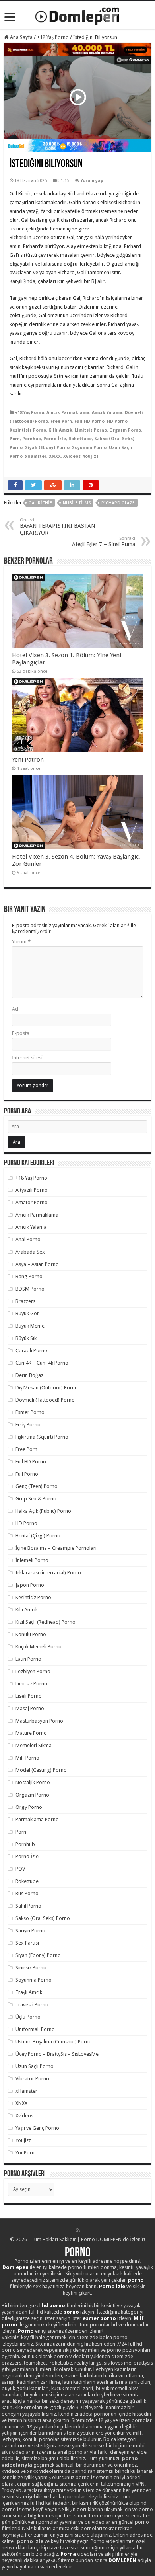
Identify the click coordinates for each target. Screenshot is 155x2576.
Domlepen (15, 2267)
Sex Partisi (27, 1943)
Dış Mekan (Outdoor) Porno (47, 1388)
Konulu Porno (31, 1634)
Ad (15, 1009)
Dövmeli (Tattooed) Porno (45, 1400)
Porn (15, 439)
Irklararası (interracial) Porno (48, 1573)
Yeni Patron (28, 760)
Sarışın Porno (30, 1931)
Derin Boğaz (29, 1375)
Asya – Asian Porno (37, 1264)
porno (136, 2280)
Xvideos (72, 456)
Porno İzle (55, 439)
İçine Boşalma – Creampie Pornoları (56, 1548)
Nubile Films (77, 503)
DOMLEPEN (122, 2560)
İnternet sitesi (27, 1058)
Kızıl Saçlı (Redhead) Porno (46, 1622)
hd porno (53, 2306)
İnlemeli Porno (32, 1560)
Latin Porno (28, 1659)
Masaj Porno (30, 1708)
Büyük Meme (30, 1326)
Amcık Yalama (107, 413)
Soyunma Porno (89, 448)
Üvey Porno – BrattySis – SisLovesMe (57, 2054)
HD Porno (117, 421)
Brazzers (25, 1301)
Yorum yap (92, 181)
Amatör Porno (32, 1202)
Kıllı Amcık (60, 430)
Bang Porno (29, 1276)
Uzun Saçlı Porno (35, 2066)
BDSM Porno (30, 1289)
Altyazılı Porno (32, 1190)
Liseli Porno (29, 1696)
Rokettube (80, 439)
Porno (78, 2253)
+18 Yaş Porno (53, 37)
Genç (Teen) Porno (37, 1486)
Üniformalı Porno (35, 2029)
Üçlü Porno (28, 2017)
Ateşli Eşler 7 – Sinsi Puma (104, 542)
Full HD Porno (89, 421)
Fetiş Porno (28, 1425)
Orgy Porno (29, 1807)
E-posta (21, 1033)
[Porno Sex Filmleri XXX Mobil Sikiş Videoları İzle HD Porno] (77, 15)
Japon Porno (30, 1585)
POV (20, 1869)
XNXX (55, 456)
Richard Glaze (118, 503)
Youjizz (91, 456)
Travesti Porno (32, 2005)
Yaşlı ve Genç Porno (37, 2128)
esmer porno (99, 2318)
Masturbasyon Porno (39, 1721)
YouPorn (25, 2153)
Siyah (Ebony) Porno (47, 448)
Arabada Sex (30, 1252)
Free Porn (61, 421)
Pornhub (32, 439)
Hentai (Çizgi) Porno (38, 1536)
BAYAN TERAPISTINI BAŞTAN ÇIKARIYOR (57, 527)
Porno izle (112, 2286)
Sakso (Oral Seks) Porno (43, 1918)
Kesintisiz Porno (28, 430)
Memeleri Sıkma (34, 1745)
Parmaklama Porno (37, 1819)
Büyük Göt (27, 1313)
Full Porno (27, 1474)
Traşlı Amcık (29, 1992)
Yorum (21, 942)
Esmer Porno (30, 1412)
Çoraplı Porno (31, 1350)
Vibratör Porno (32, 2079)
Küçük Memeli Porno (39, 1647)
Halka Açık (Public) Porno (43, 1511)
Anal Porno (28, 1239)
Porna (68, 2554)
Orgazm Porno (125, 430)
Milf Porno (27, 1758)
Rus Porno (27, 1893)
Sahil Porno (28, 1906)
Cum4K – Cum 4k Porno (42, 1363)
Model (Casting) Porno (41, 1770)
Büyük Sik (26, 1338)
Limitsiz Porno (91, 430)
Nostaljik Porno (33, 1782)
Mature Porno (31, 1733)
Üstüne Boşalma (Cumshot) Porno (54, 2042)
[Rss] (78, 2230)
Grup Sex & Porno (36, 1499)
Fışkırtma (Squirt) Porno (42, 1437)
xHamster (36, 456)
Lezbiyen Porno (33, 1671)
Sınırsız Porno (31, 1968)
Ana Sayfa (21, 37)
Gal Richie (40, 503)
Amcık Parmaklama (68, 413)
